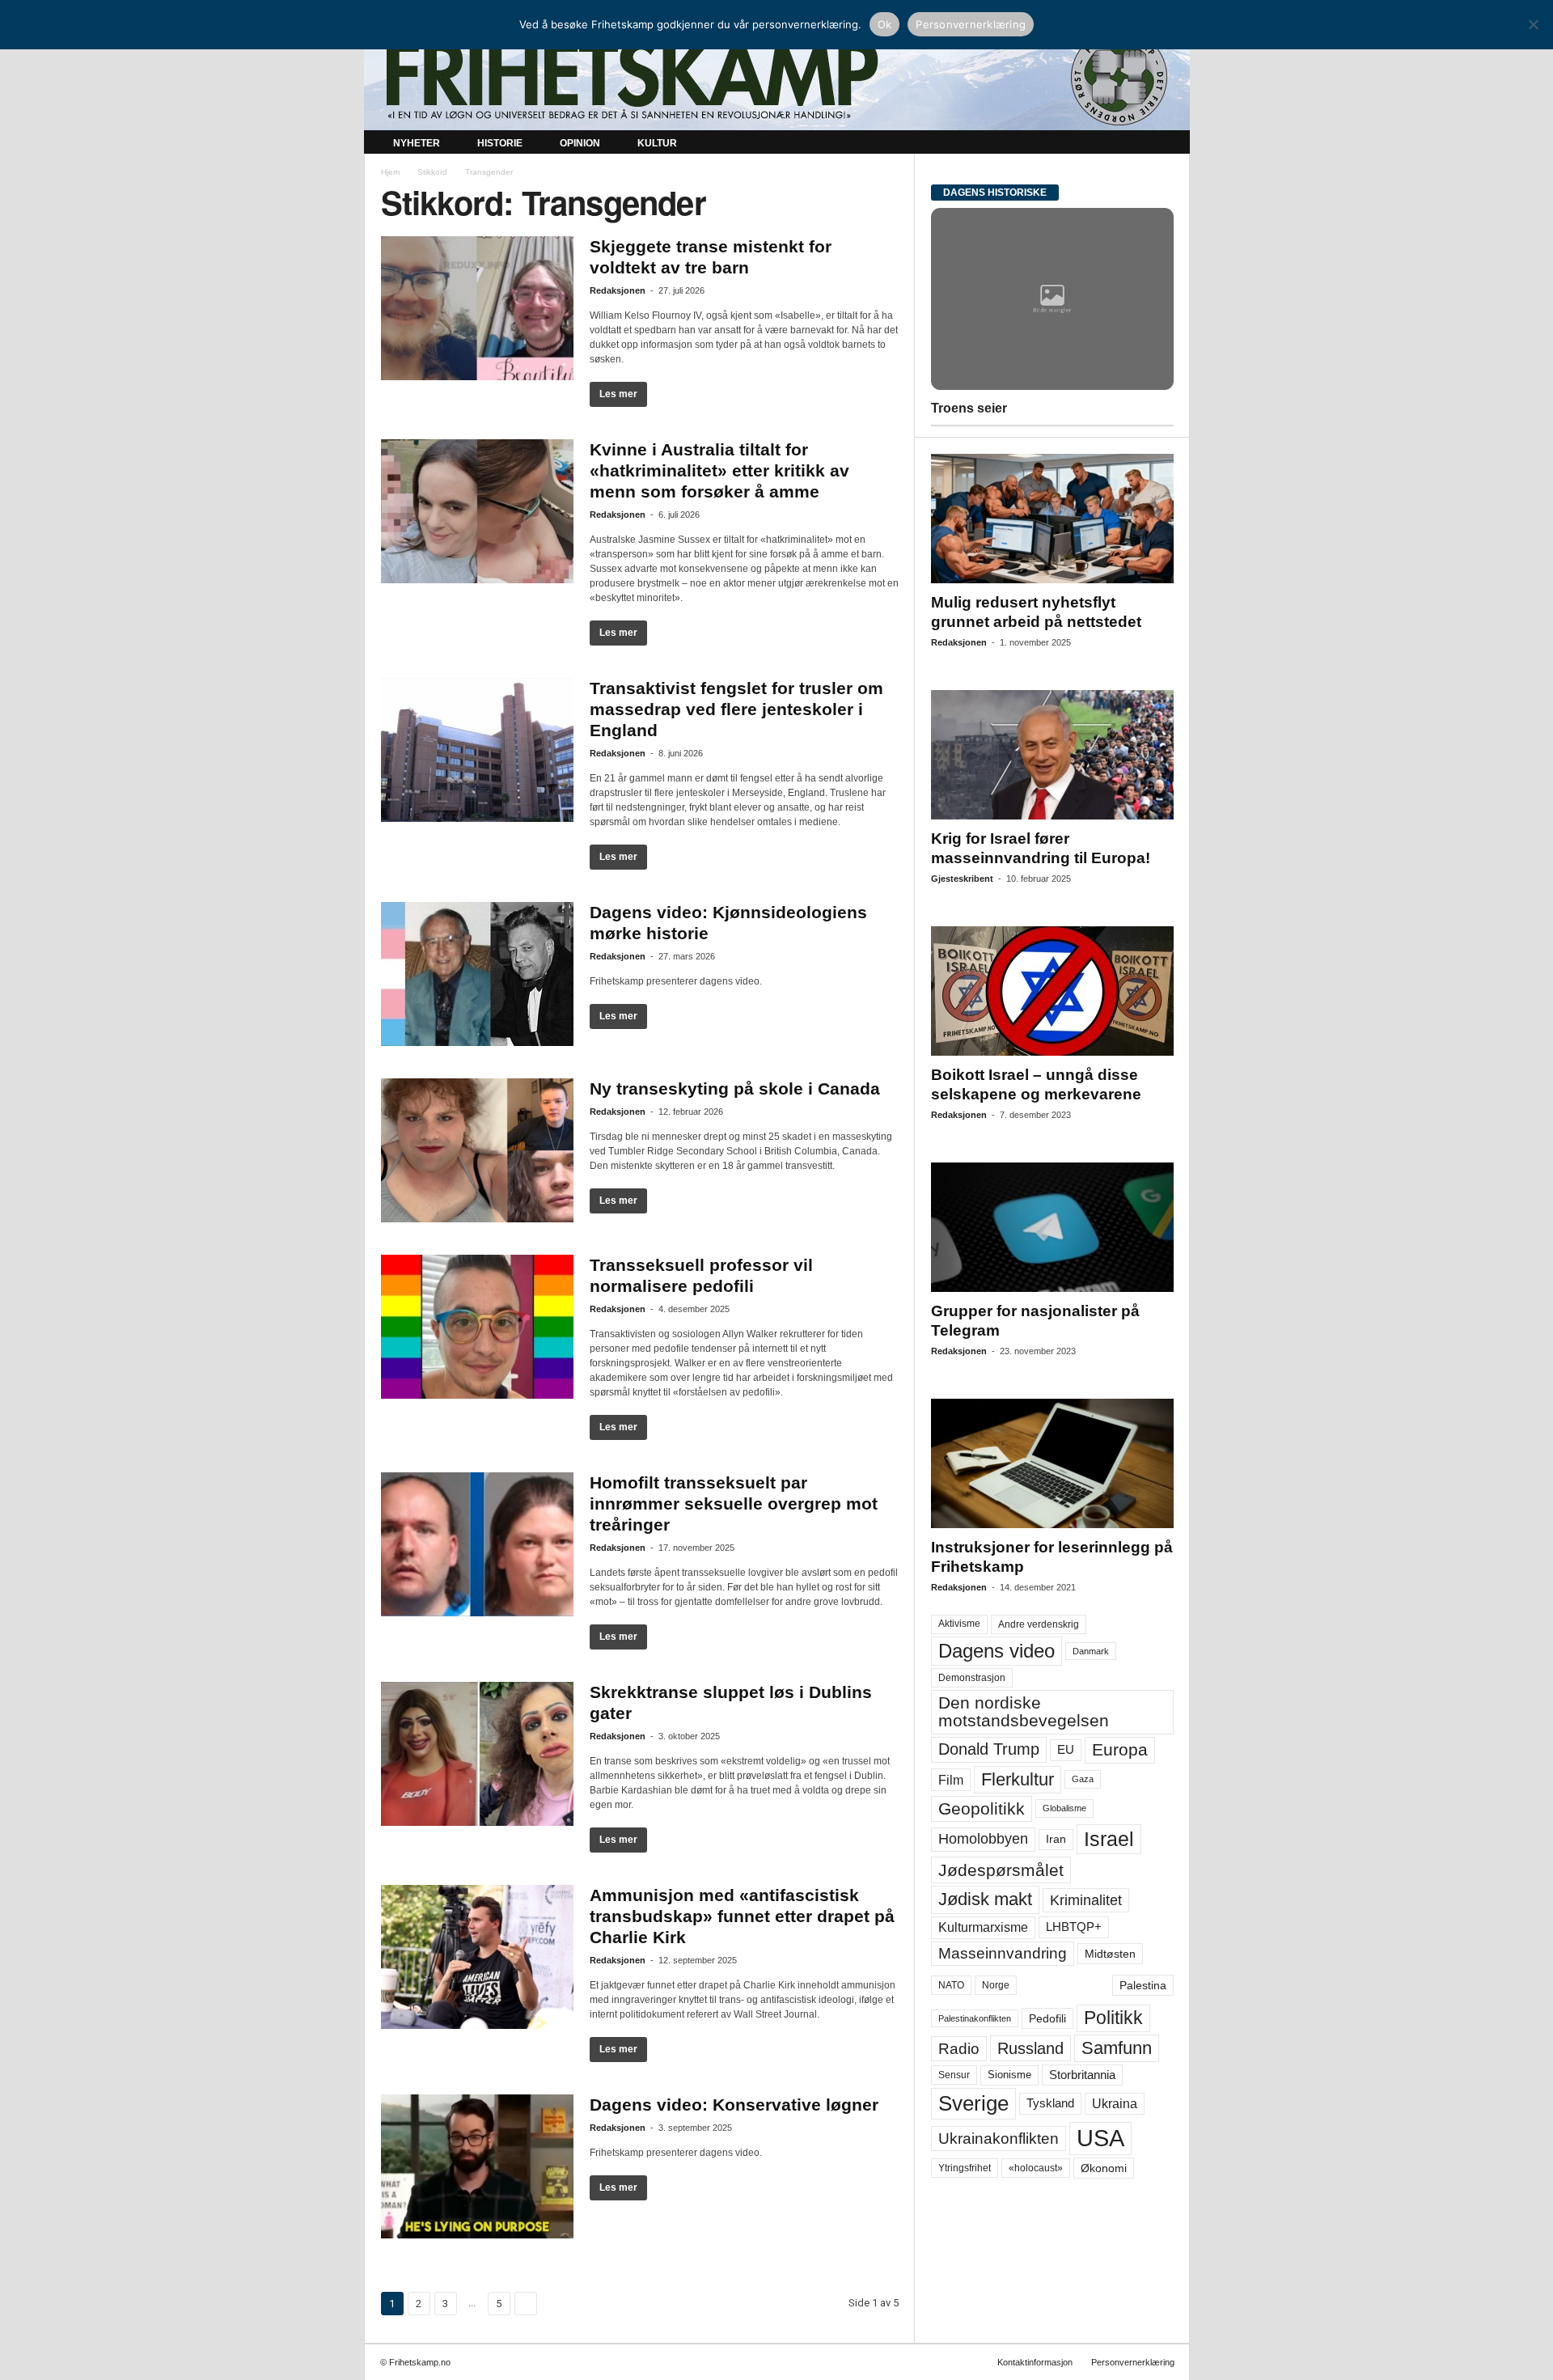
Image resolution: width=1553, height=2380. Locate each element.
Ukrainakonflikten (999, 2139)
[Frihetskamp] (777, 77)
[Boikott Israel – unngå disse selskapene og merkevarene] (1052, 991)
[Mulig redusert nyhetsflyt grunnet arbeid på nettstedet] (1052, 519)
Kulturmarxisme (983, 1927)
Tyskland (1050, 2103)
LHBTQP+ (1074, 1927)
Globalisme (1064, 1808)
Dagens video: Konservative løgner (734, 2105)
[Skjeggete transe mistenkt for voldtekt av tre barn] (477, 308)
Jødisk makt (985, 1899)
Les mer (618, 394)
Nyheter (417, 143)
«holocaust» (1036, 2168)
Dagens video (997, 1651)
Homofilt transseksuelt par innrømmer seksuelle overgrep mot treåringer (734, 1503)
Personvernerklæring (1133, 2362)
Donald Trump (989, 1749)
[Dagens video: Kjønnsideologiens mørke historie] (477, 974)
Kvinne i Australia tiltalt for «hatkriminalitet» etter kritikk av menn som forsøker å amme (719, 470)
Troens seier (969, 408)
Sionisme (1009, 2075)
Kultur (657, 143)
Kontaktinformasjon (1035, 2362)
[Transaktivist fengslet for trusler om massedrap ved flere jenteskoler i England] (477, 750)
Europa (1120, 1749)
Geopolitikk (982, 1808)
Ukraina (1115, 2104)
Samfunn (1117, 2048)
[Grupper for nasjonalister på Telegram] (1052, 1227)
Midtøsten (1110, 1954)
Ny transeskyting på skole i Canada (735, 1088)
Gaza (1083, 1779)
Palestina (1143, 1985)
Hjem (390, 172)
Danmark (1091, 1651)
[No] (1533, 24)
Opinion (580, 143)
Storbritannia (1082, 2075)
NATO (951, 1985)
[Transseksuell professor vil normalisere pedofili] (477, 1327)
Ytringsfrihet (965, 2168)
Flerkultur (1018, 1779)
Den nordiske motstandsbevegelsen (1024, 1711)
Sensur (954, 2075)
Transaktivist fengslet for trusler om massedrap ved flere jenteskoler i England (736, 709)
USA (1100, 2138)
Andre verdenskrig (1039, 1624)
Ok (885, 24)
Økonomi (1104, 2168)
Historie (500, 143)
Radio (959, 2049)
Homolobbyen (983, 1839)
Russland (1030, 2048)
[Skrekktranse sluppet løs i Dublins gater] (477, 1754)
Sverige (973, 2103)
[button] (1166, 144)
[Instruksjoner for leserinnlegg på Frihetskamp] (1052, 1463)
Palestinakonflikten (975, 2018)
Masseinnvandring (1003, 1953)
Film (951, 1780)
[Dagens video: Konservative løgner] (477, 2166)
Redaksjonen (618, 290)
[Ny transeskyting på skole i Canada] (477, 1150)
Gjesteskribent (962, 879)
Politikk (1113, 2018)
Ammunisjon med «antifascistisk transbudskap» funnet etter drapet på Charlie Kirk (742, 1916)
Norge (996, 1985)
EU (1066, 1750)
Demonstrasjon (972, 1678)
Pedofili (1047, 2018)
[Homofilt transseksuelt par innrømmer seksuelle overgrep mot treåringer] (477, 1544)
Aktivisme (959, 1624)
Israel (1109, 1839)
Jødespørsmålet (1001, 1870)
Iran (1056, 1839)
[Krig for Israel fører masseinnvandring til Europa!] (1052, 755)
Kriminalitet (1086, 1900)
